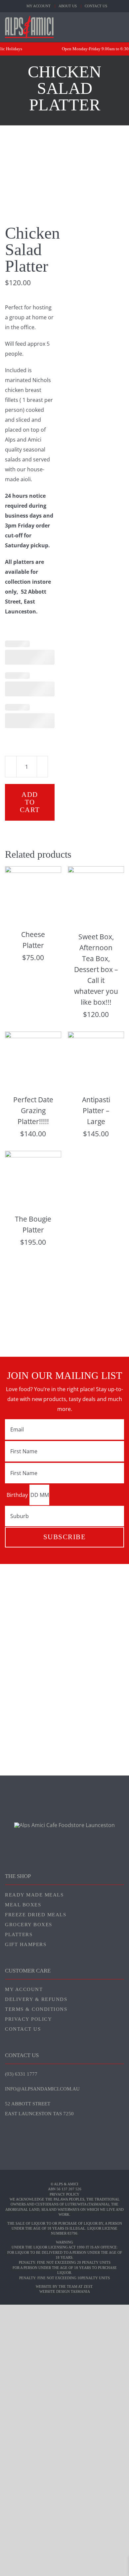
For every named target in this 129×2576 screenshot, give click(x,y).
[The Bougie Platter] (33, 1156)
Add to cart (30, 802)
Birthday (17, 1495)
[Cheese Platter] (33, 871)
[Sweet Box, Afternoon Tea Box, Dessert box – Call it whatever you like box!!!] (96, 871)
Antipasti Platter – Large (96, 1111)
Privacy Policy (64, 2194)
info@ (42, 2089)
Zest (88, 2286)
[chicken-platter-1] (64, 193)
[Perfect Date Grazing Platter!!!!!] (33, 1036)
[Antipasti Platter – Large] (96, 1036)
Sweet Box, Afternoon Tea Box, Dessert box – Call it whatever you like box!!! (96, 969)
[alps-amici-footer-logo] (64, 1825)
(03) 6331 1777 (21, 2074)
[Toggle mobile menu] (121, 26)
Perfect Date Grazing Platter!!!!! (33, 1111)
